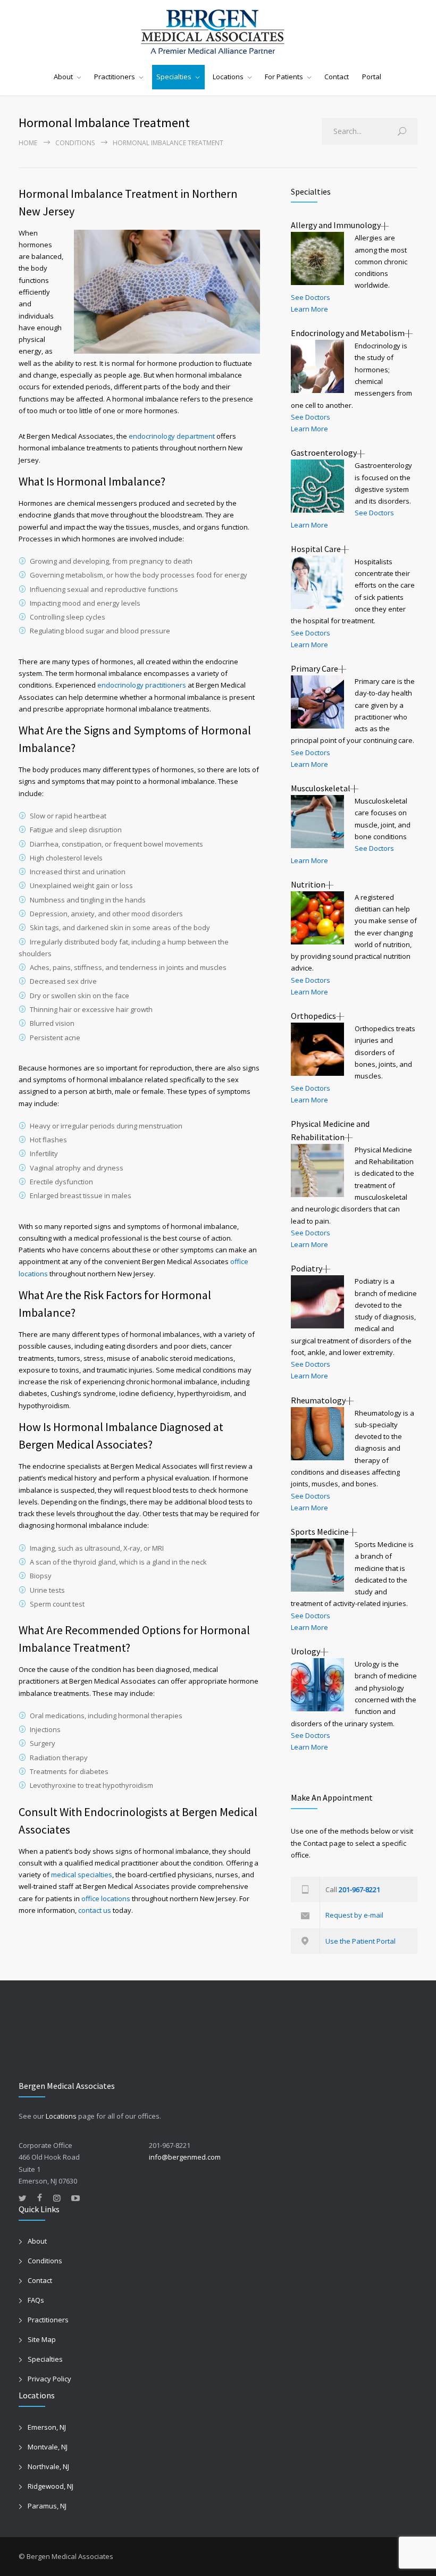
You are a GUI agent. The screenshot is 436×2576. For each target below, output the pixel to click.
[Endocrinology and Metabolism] (317, 366)
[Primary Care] (317, 702)
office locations (106, 1898)
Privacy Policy (49, 2379)
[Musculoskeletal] (317, 822)
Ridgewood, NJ (51, 2486)
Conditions (75, 143)
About (63, 77)
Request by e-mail (354, 1915)
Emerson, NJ (47, 2427)
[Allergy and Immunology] (317, 258)
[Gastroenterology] (317, 486)
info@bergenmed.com (185, 2157)
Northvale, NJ (48, 2466)
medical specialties (82, 1875)
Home (28, 143)
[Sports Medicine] (317, 1565)
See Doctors (311, 297)
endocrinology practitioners (142, 685)
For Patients (284, 77)
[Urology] (317, 1685)
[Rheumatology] (317, 1434)
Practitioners (115, 77)
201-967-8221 (359, 1889)
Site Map (42, 2339)
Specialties (174, 77)
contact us (95, 1910)
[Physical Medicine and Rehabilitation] (317, 1170)
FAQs (36, 2300)
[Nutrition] (317, 918)
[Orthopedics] (317, 1049)
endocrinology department (172, 436)
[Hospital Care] (317, 582)
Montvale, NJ (48, 2447)
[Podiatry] (317, 1302)
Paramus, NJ (47, 2506)
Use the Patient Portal (360, 1941)
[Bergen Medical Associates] (218, 32)
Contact (337, 77)
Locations (228, 77)
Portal (372, 77)
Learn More (309, 309)
